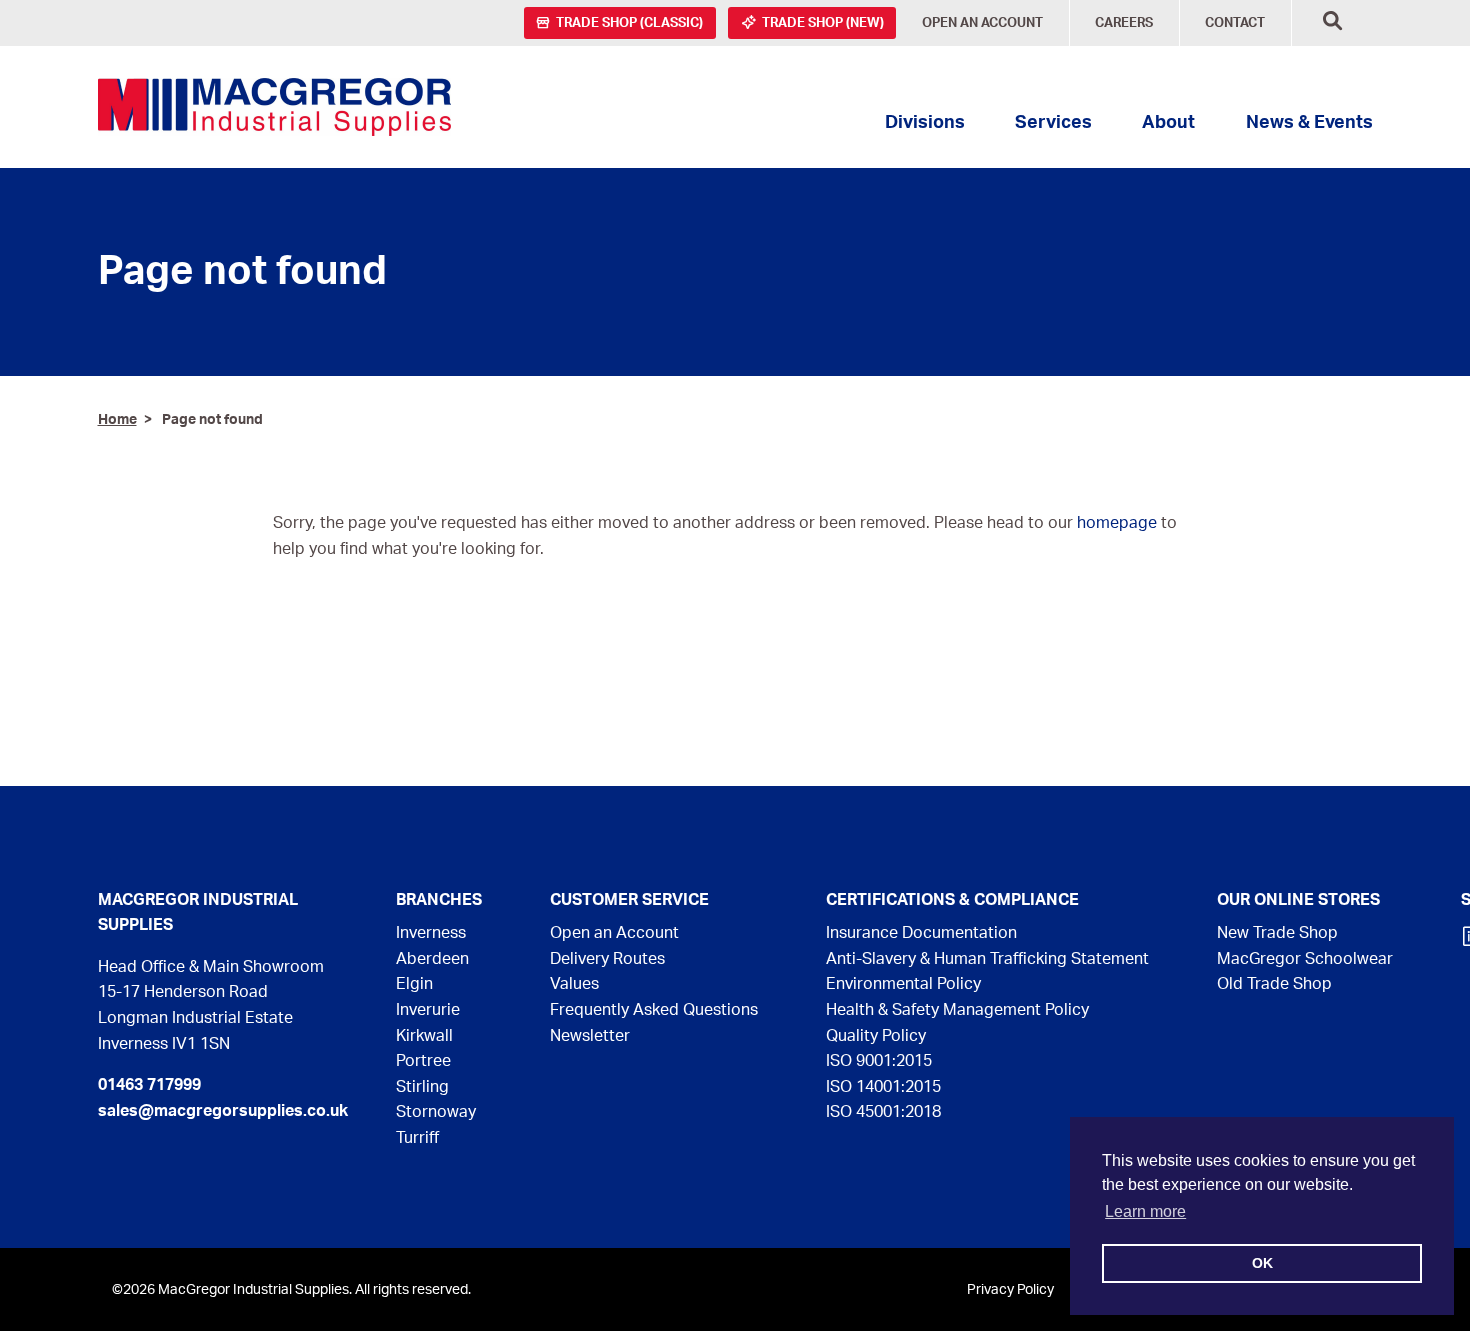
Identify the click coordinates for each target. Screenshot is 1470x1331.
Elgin (414, 984)
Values (574, 984)
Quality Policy (876, 1036)
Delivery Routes (607, 959)
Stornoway (436, 1112)
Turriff (417, 1138)
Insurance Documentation (921, 933)
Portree (423, 1061)
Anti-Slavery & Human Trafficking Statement (987, 959)
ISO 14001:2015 (883, 1087)
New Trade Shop (1277, 933)
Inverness (431, 933)
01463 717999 (149, 1085)
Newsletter (590, 1036)
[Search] (1332, 23)
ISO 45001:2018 (883, 1112)
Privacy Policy (1010, 1289)
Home (117, 419)
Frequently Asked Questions (654, 1010)
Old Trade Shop (1274, 984)
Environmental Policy (903, 984)
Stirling (422, 1087)
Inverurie (428, 1010)
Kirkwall (424, 1036)
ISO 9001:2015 (879, 1061)
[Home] (274, 107)
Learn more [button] (1145, 1211)
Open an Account (614, 933)
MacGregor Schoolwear (1305, 959)
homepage (1117, 523)
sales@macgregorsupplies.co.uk (223, 1111)
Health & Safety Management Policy (957, 1010)
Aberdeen (432, 959)
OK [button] (1262, 1263)
